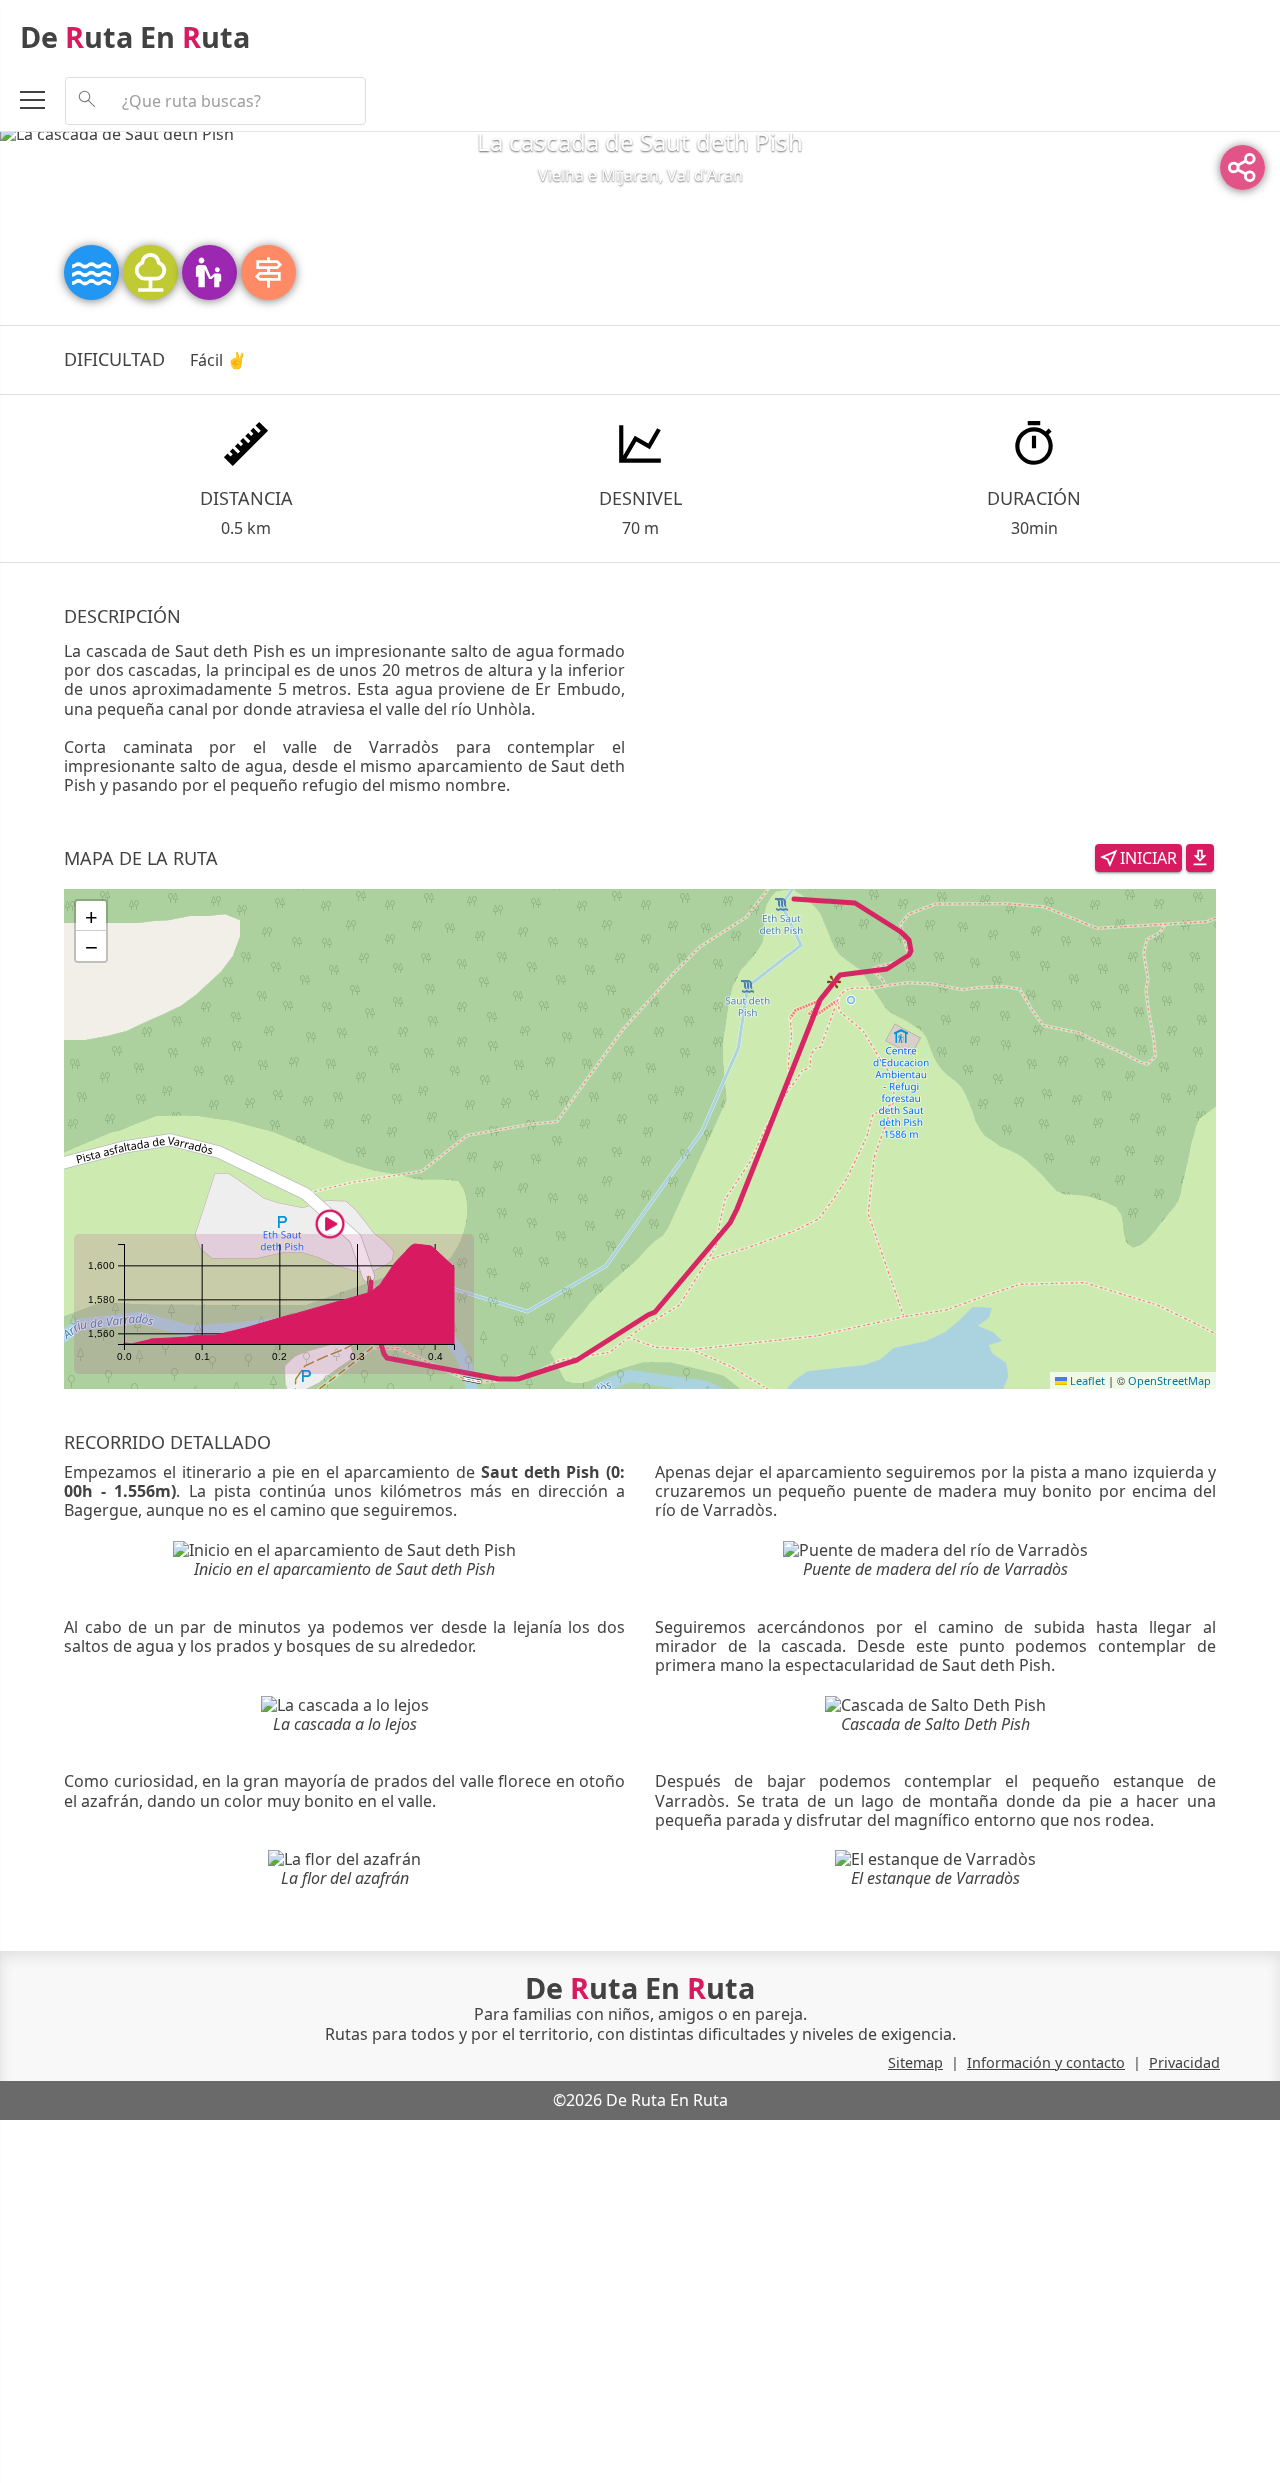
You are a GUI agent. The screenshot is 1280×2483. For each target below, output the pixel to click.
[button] (330, 1224)
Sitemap (915, 2062)
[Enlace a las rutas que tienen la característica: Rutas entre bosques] (152, 271)
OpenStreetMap (1169, 1380)
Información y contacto (1046, 2062)
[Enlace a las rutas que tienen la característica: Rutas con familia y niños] (211, 271)
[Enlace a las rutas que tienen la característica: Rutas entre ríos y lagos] (93, 271)
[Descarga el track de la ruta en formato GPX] (1200, 857)
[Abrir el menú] (42, 103)
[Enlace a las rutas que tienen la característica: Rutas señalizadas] (268, 271)
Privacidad (1184, 2062)
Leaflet (1086, 1380)
